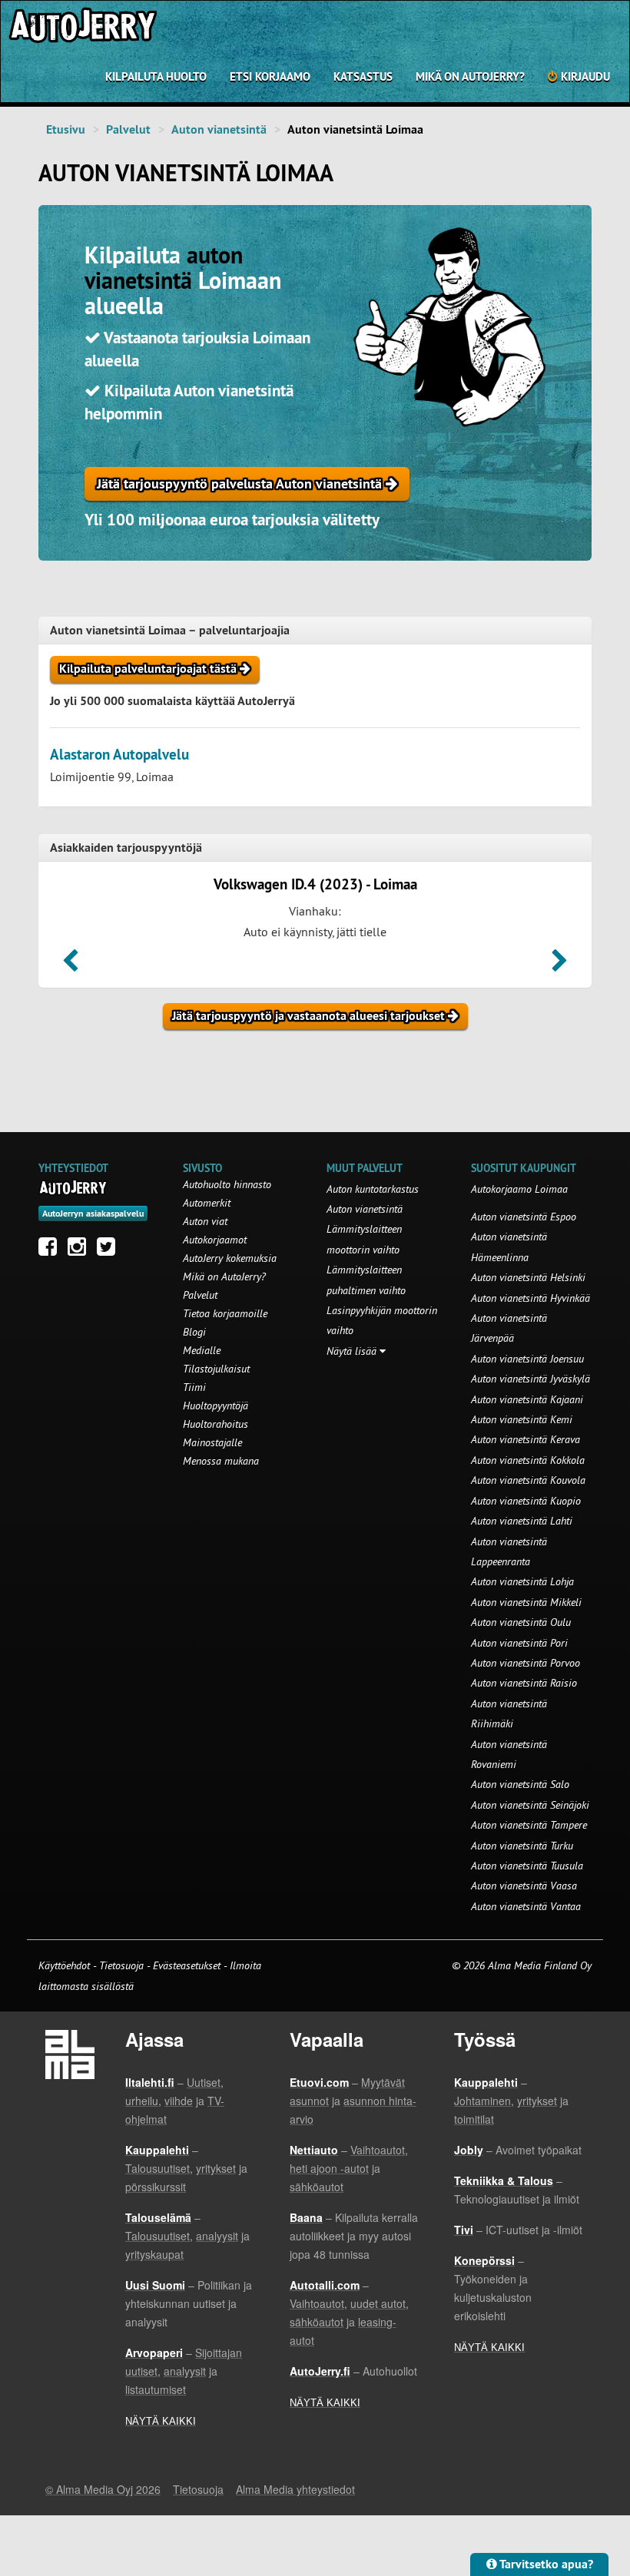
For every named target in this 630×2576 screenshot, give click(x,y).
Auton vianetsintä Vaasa (524, 1886)
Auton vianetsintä (219, 129)
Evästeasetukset (187, 1965)
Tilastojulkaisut (216, 1369)
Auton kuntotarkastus (373, 1189)
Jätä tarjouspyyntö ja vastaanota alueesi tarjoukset (310, 1016)
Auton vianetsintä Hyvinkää (531, 1298)
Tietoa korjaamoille (225, 1313)
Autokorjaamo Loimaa (519, 1189)
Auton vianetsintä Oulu (521, 1622)
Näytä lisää (353, 1351)
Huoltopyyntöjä (216, 1406)
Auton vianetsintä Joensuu (527, 1359)
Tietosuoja (121, 1965)
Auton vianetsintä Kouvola (528, 1480)
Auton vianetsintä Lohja (522, 1581)
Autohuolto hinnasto (227, 1184)
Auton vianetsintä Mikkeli (526, 1602)
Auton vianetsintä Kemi (522, 1419)
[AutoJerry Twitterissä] (110, 1250)
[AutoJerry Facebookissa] (51, 1250)
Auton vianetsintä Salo (520, 1784)
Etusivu (66, 129)
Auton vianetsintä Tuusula (527, 1866)
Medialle (202, 1350)
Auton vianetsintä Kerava (526, 1439)
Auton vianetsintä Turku (522, 1846)
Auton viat (205, 1221)
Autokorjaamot (215, 1240)
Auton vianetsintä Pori (519, 1643)
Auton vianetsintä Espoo (524, 1217)
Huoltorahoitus (216, 1424)
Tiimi (194, 1387)
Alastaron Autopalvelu (119, 755)
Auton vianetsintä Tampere (529, 1825)
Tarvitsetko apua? (545, 2564)
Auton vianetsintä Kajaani (527, 1399)
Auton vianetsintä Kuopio (526, 1501)
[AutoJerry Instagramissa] (81, 1250)
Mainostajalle (212, 1442)
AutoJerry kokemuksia (230, 1258)
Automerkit (207, 1203)
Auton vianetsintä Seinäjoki (530, 1805)
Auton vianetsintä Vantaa (526, 1906)
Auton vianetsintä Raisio (524, 1683)
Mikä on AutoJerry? (470, 76)
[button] (70, 965)
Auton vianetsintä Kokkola (528, 1460)
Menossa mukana (221, 1461)
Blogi (194, 1332)
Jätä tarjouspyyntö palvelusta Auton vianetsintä (241, 483)
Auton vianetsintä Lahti (522, 1521)
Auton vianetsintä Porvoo (526, 1663)
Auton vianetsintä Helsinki (528, 1277)
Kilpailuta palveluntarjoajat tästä (149, 669)
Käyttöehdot (66, 1965)
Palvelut (128, 129)
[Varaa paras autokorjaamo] (73, 1187)
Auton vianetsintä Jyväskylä (531, 1379)
